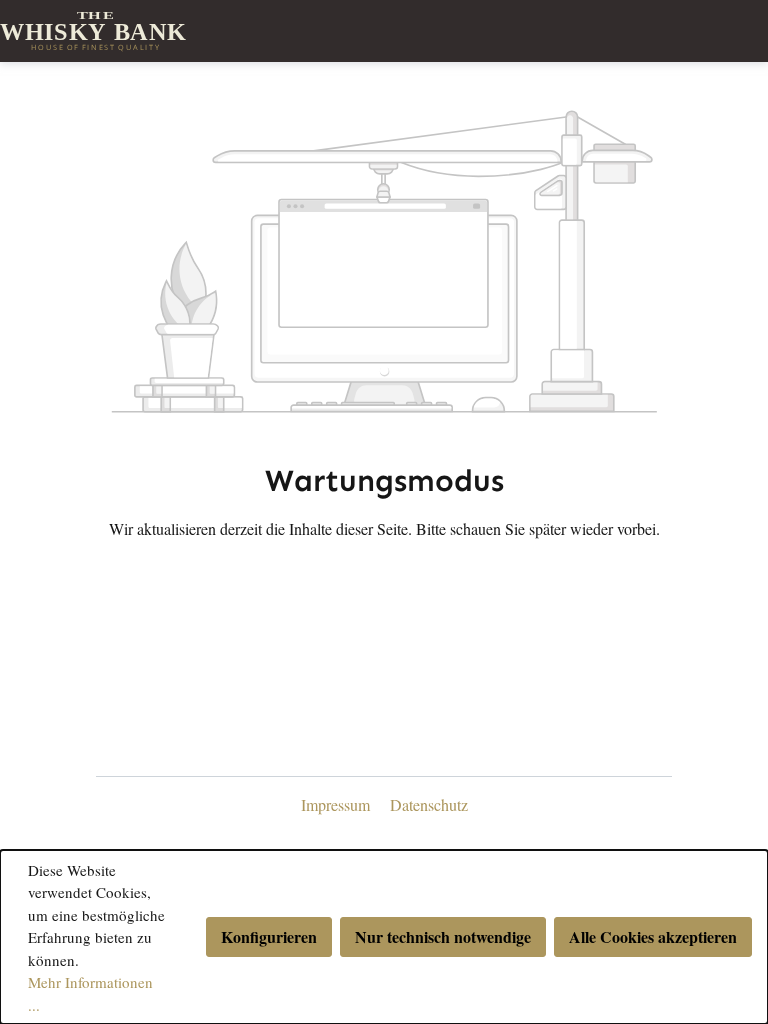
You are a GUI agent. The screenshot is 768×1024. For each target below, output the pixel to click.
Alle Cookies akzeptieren (653, 936)
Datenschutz (429, 804)
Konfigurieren (269, 936)
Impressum (337, 804)
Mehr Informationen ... (90, 993)
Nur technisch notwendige (443, 936)
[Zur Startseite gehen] (384, 31)
